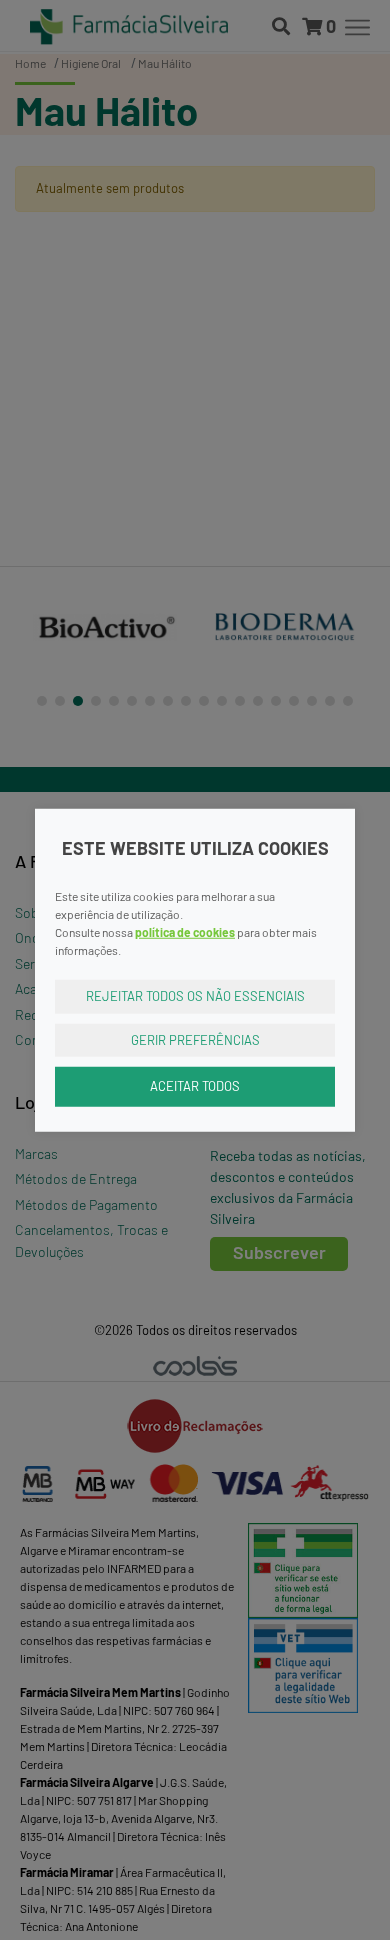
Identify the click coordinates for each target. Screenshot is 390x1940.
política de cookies (185, 932)
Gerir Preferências (195, 1039)
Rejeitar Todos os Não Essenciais (195, 996)
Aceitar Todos (195, 1086)
